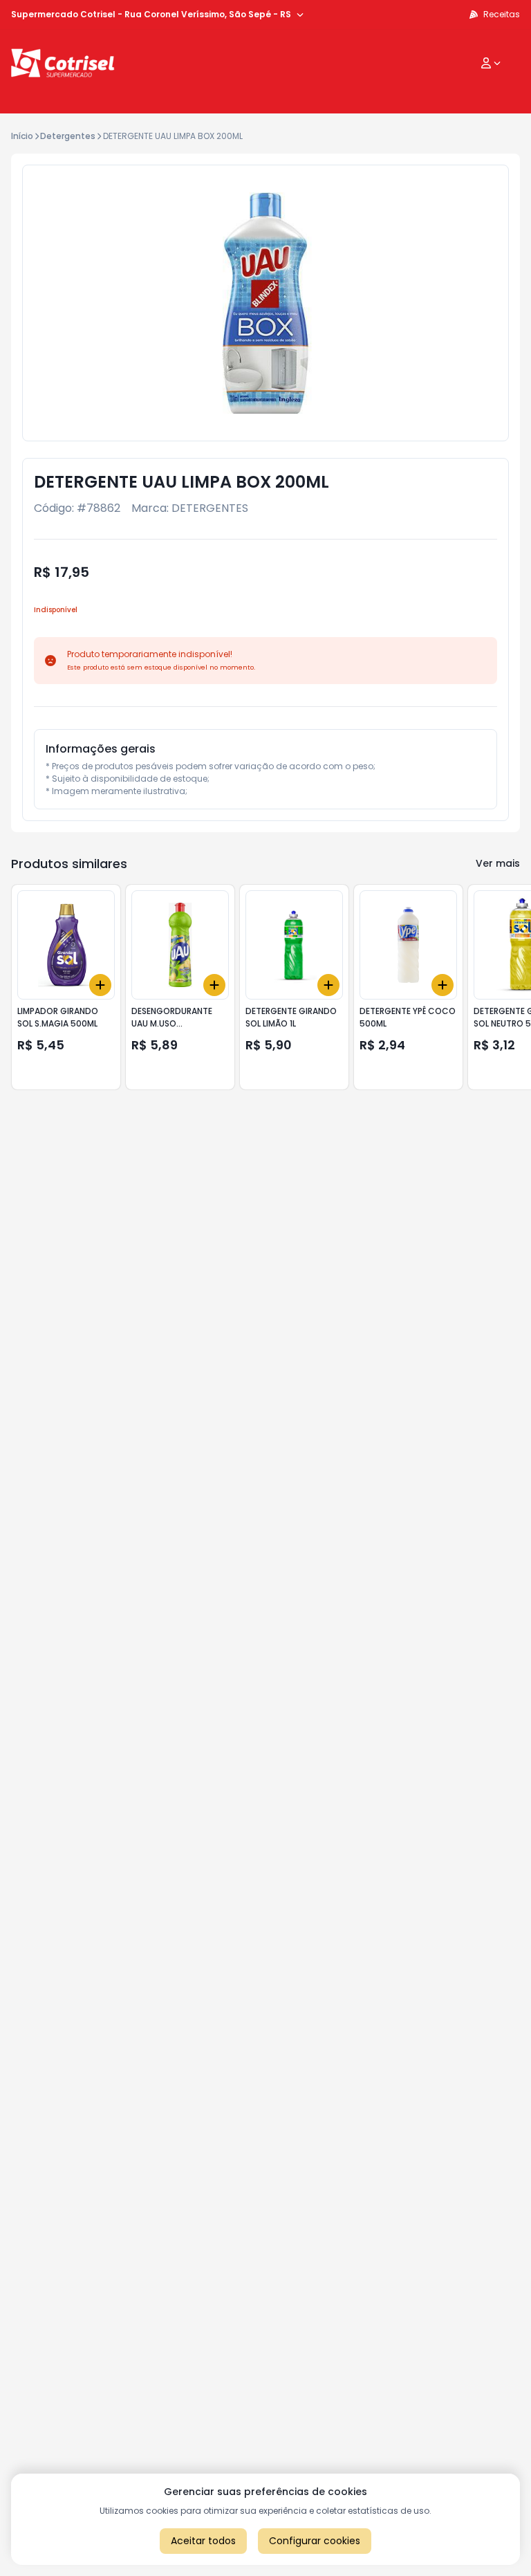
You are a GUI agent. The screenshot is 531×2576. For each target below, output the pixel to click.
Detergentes (68, 136)
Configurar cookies (315, 2541)
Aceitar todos (203, 2541)
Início (22, 136)
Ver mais (498, 863)
